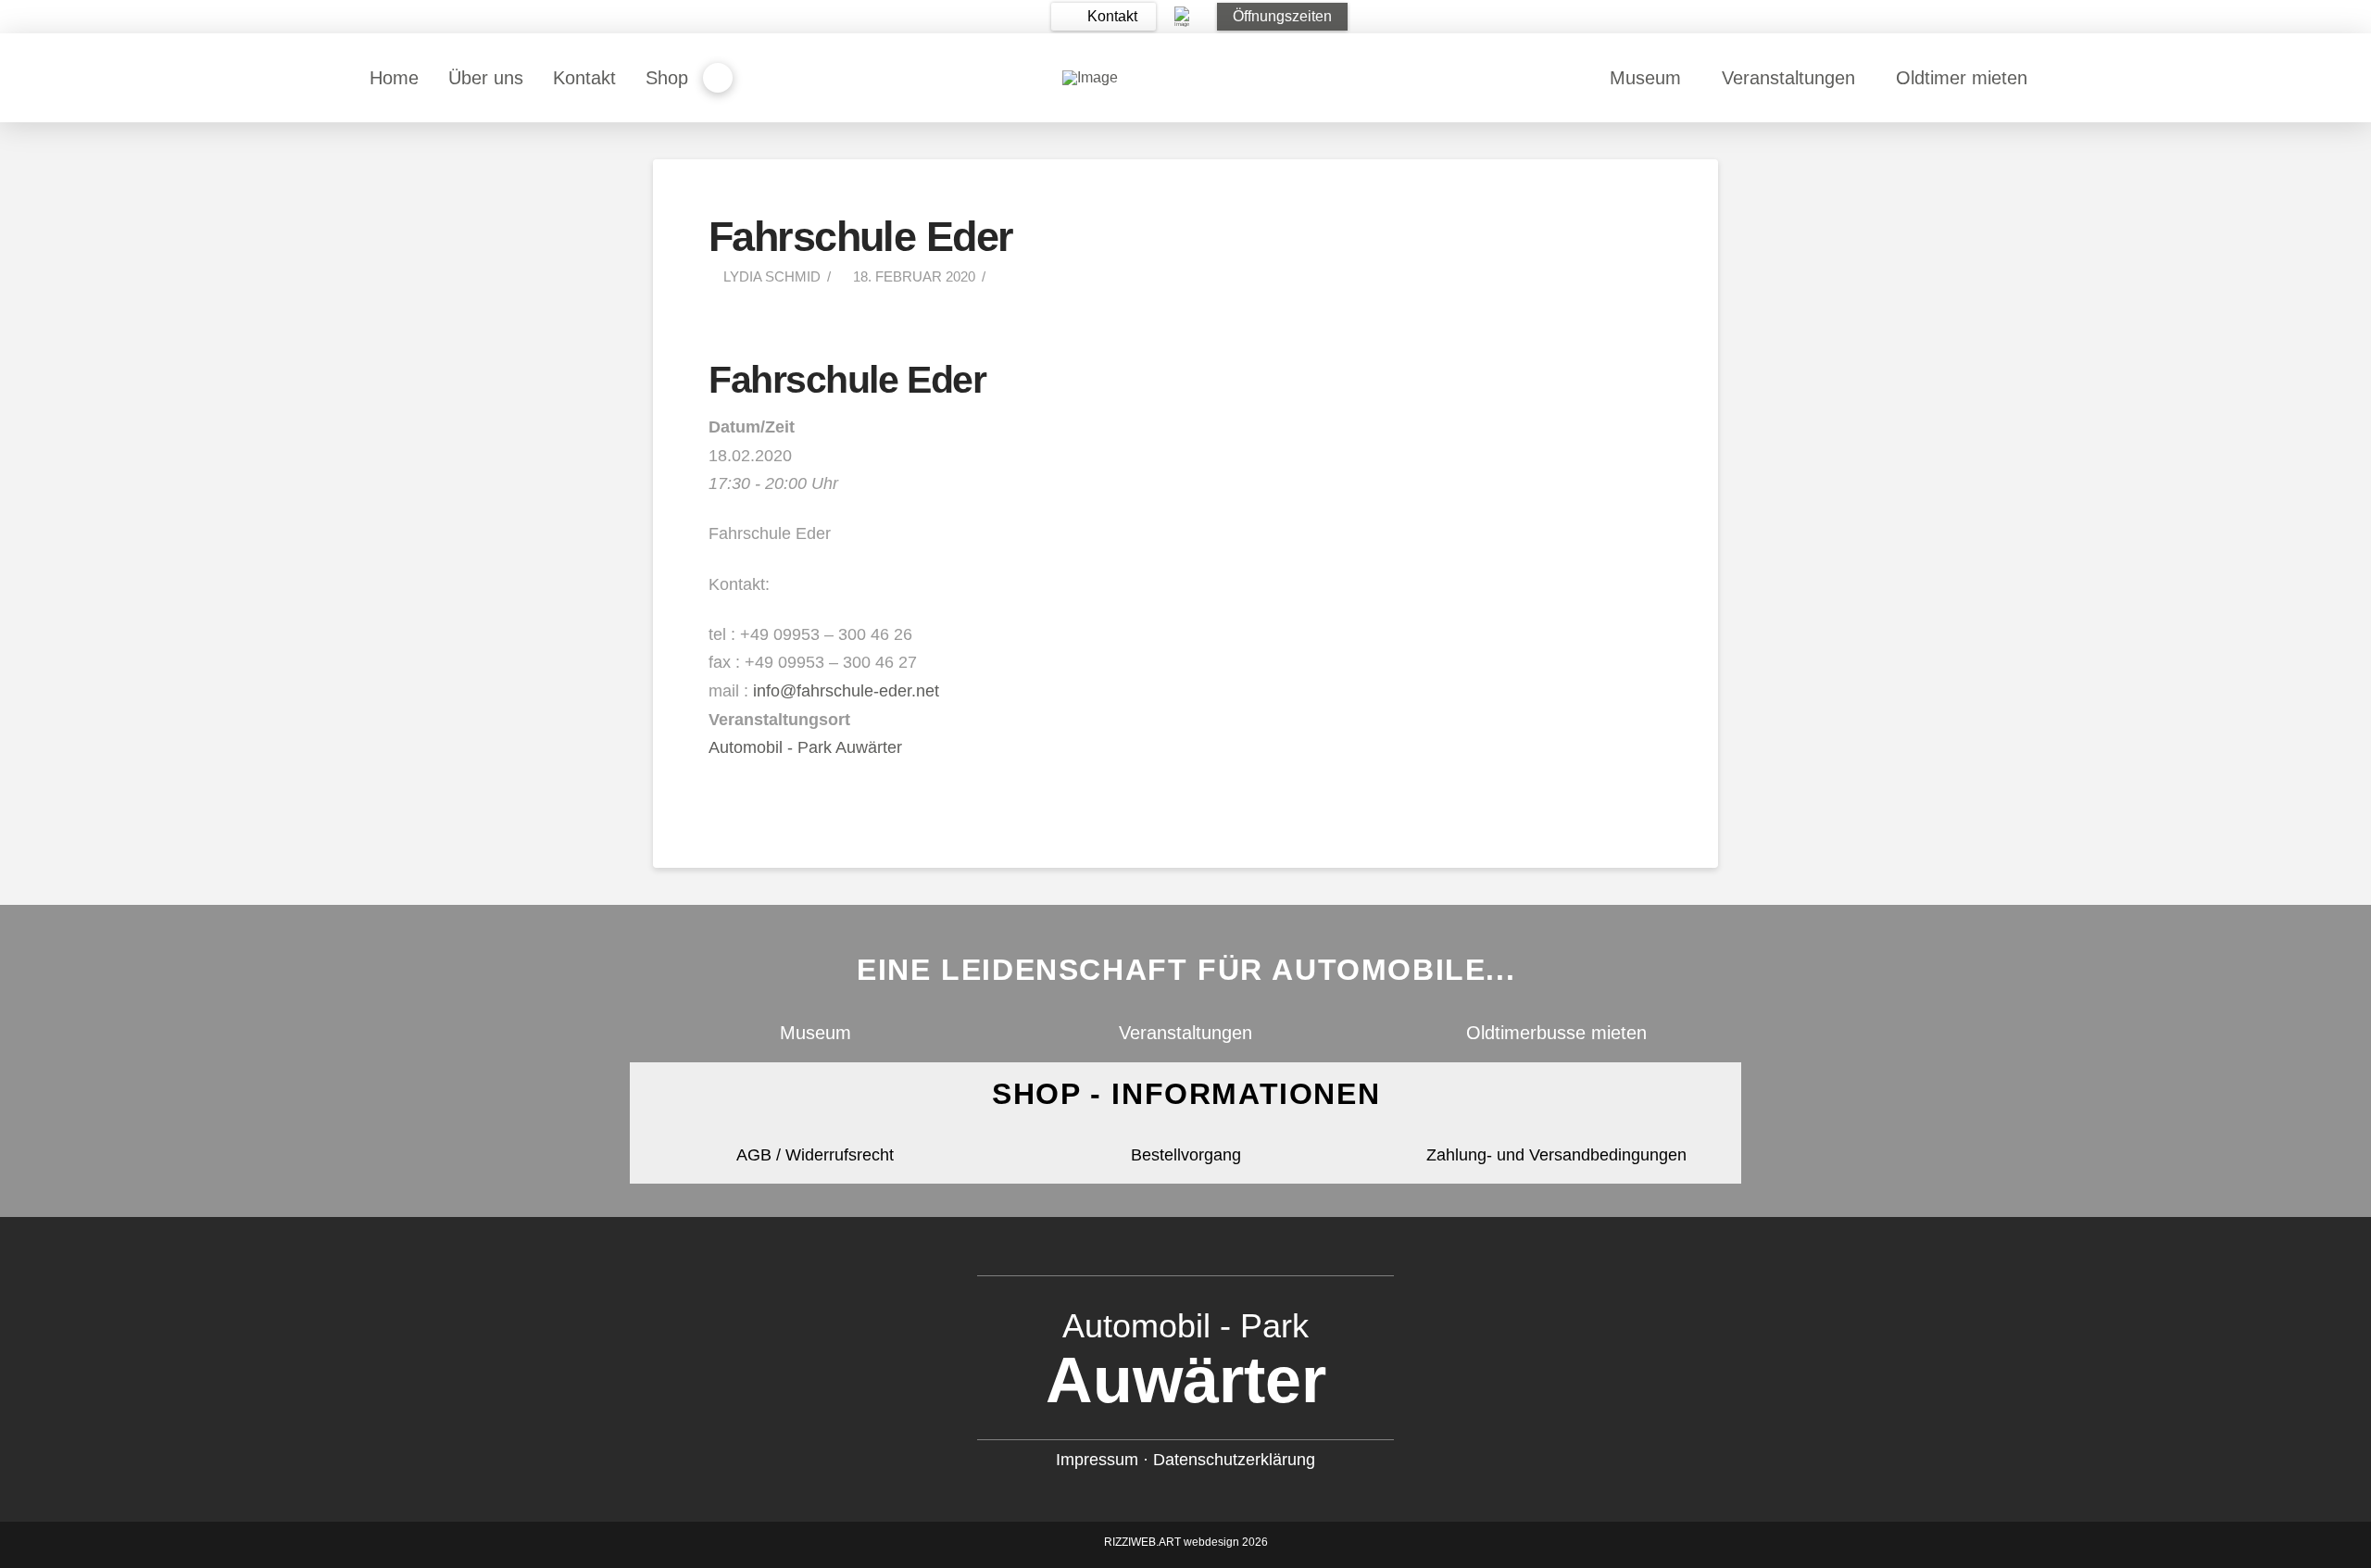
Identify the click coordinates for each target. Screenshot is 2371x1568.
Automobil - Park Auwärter (805, 747)
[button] (1104, 17)
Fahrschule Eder (847, 380)
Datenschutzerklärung (1234, 1460)
